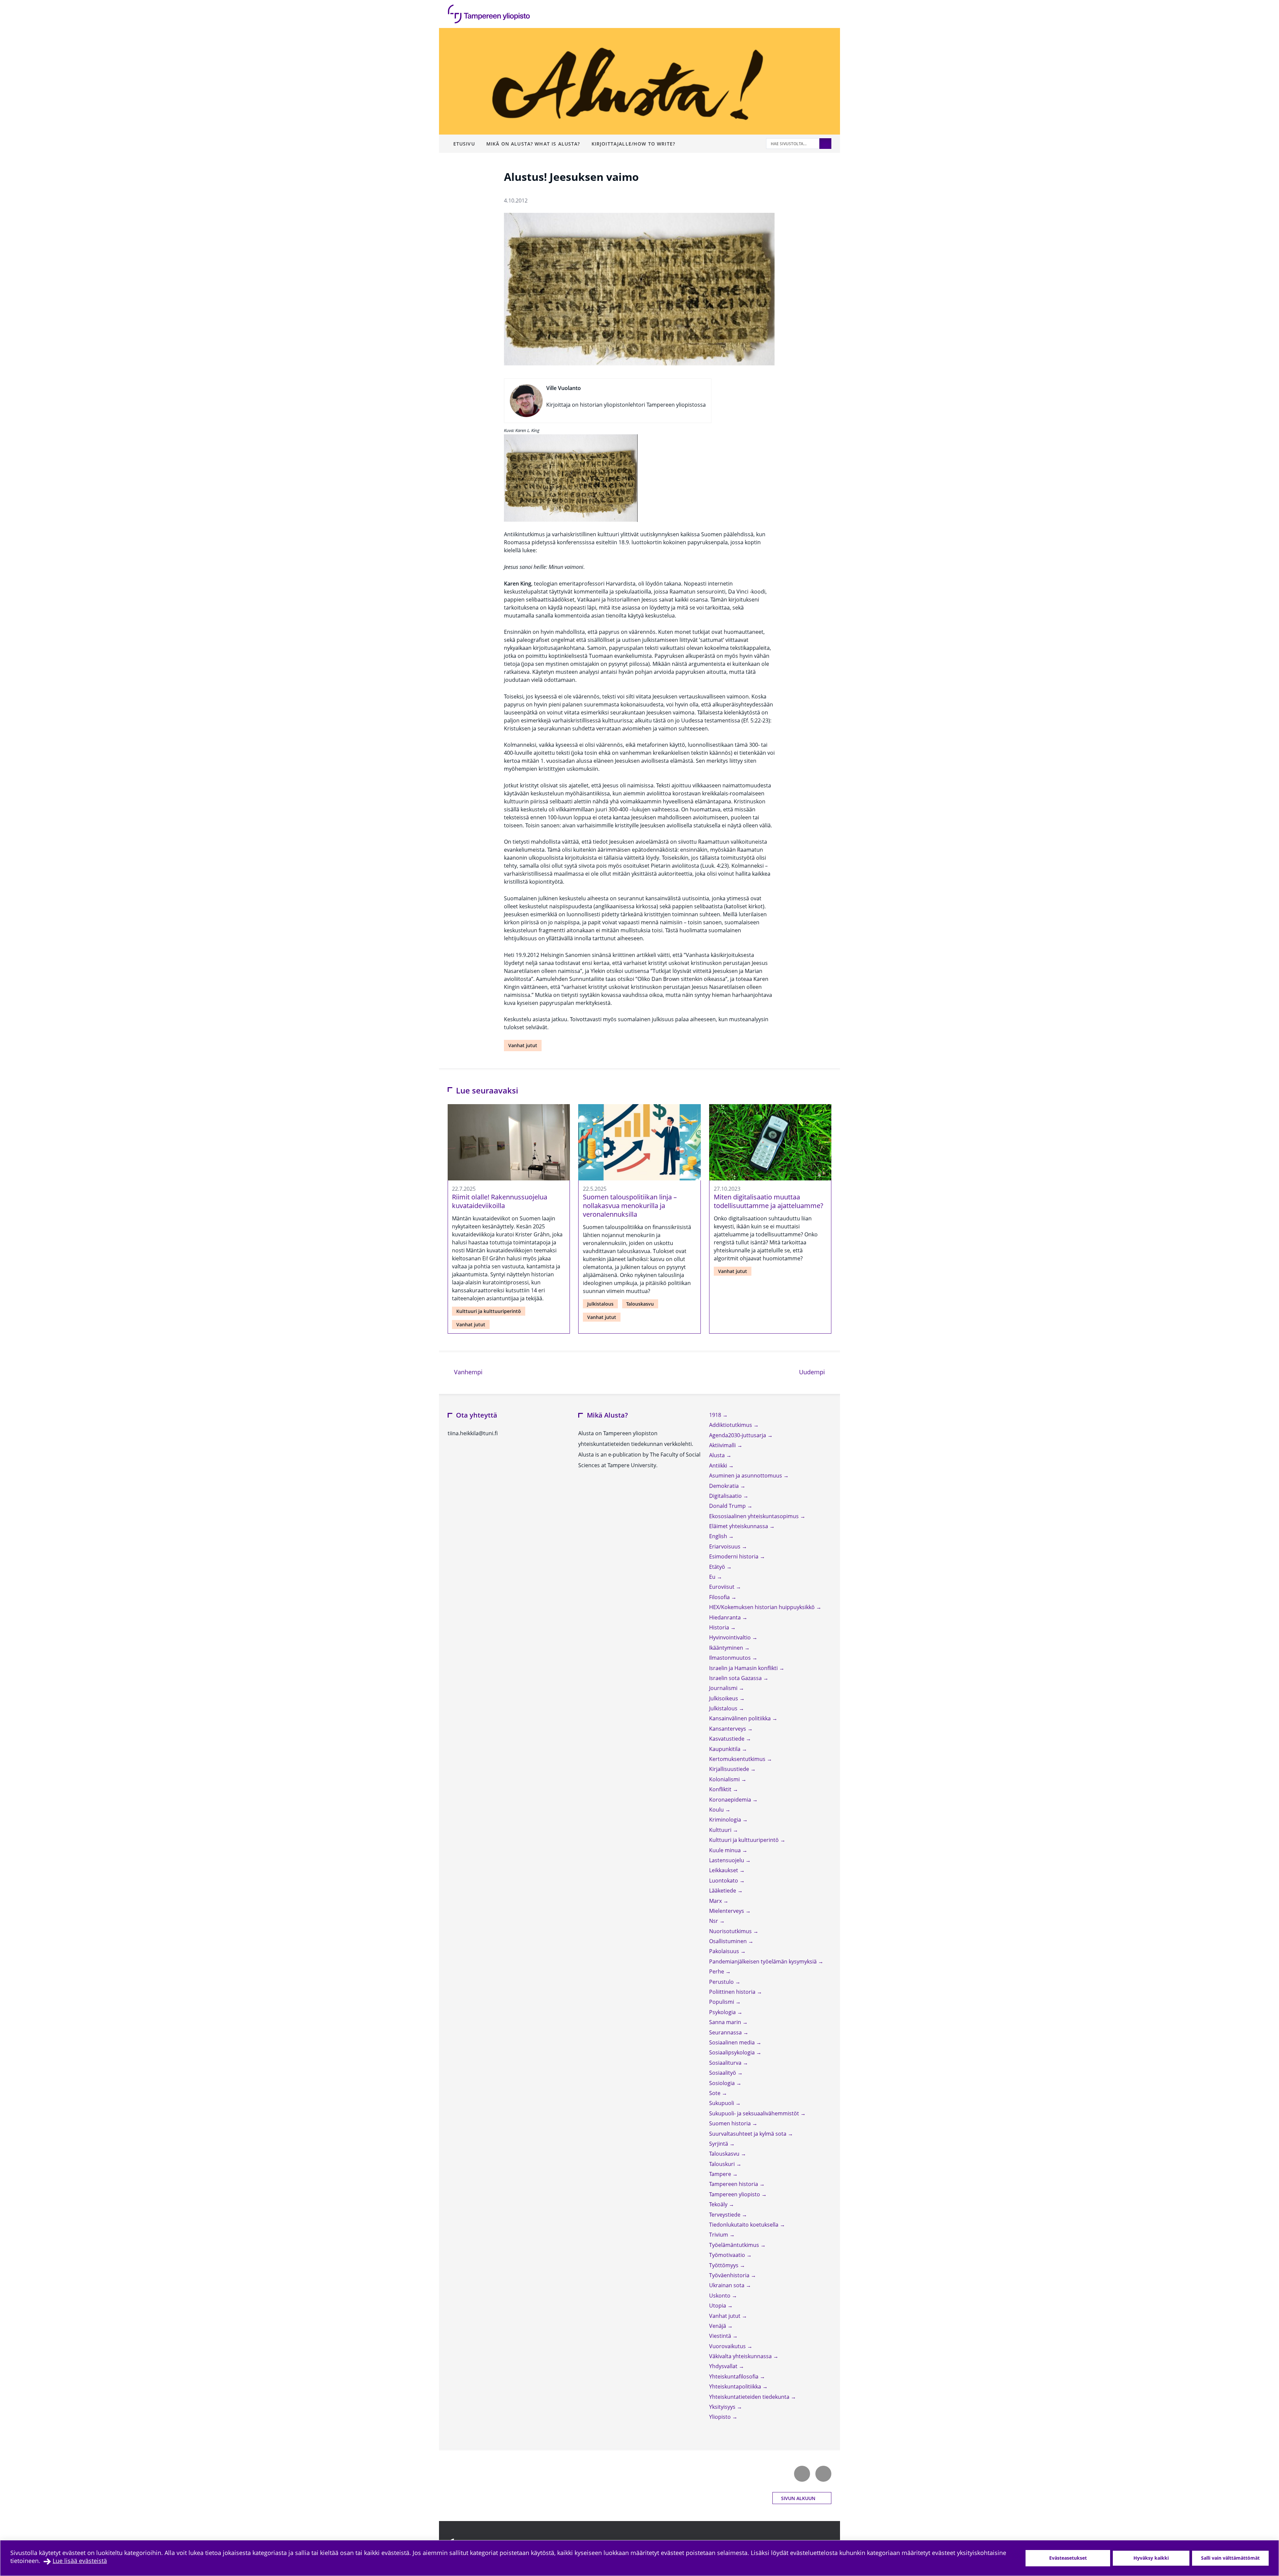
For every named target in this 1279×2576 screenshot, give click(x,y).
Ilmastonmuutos (731, 1658)
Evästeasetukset (1068, 2558)
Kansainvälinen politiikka (741, 1718)
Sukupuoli (722, 2103)
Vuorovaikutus (728, 2346)
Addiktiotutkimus (731, 1425)
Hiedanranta (726, 1617)
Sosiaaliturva (726, 2063)
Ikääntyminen (727, 1648)
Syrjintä (719, 2144)
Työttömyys (724, 2265)
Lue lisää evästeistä (80, 2561)
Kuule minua (726, 1850)
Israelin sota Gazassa (736, 1678)
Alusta (718, 1455)
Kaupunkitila (725, 1749)
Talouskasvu (640, 1304)
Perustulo (722, 1982)
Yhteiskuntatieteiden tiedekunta (750, 2397)
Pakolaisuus (725, 1951)
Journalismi (724, 1688)
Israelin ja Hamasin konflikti (744, 1668)
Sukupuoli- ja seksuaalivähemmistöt (755, 2113)
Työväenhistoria (730, 2275)
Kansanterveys (728, 1729)
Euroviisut (722, 1587)
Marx (716, 1901)
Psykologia (723, 2012)
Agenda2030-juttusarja (738, 1435)
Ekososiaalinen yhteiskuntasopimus (755, 1516)
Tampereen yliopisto (735, 2194)
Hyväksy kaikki (1151, 2558)
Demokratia (725, 1486)
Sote (715, 2093)
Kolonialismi (725, 1779)
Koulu (717, 1810)
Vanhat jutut (523, 1045)
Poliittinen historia (733, 1992)
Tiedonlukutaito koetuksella (744, 2225)
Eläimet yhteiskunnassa (739, 1526)
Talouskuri (723, 2164)
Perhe (717, 1971)
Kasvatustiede (727, 1739)
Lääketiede (723, 1891)
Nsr (714, 1921)
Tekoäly (719, 2204)
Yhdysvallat (724, 2366)
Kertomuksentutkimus (738, 1759)
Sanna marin (726, 2022)
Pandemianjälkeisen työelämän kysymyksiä (764, 1961)
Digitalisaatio (726, 1496)
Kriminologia (726, 1820)
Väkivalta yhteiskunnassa (741, 2356)
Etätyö (718, 1567)
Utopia (718, 2306)
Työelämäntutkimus (735, 2245)
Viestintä (721, 2336)
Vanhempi (467, 1372)
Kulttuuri (721, 1830)
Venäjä (718, 2326)
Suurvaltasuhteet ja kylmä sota (748, 2134)
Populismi (722, 2002)
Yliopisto (721, 2417)
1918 (716, 1415)
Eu (713, 1577)
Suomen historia (731, 2123)
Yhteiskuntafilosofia (734, 2376)
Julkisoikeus (724, 1698)
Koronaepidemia (731, 1800)
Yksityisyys (723, 2407)
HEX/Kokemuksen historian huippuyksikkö (763, 1607)
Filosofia (720, 1597)
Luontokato (724, 1881)
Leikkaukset (724, 1870)
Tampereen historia (734, 2184)
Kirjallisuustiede (730, 1769)
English (719, 1536)
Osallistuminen (729, 1941)
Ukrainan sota (727, 2285)
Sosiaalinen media (733, 2042)
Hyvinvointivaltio (731, 1637)
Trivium (719, 2235)
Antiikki (719, 1466)
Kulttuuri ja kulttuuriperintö (489, 1311)
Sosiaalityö (723, 2073)
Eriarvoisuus (725, 1546)
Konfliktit (721, 1789)
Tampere (721, 2174)
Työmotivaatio (728, 2255)
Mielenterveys (727, 1911)
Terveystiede (725, 2215)
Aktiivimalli (723, 1445)
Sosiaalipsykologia (733, 2052)
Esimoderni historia (734, 1556)
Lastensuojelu (727, 1860)
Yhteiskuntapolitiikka (736, 2386)
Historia (720, 1627)
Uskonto (720, 2296)
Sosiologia (723, 2083)
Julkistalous (600, 1304)
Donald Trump (728, 1506)
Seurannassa (726, 2032)
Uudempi (815, 1372)
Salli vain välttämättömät (1230, 2558)
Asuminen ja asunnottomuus (746, 1476)
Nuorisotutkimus (731, 1931)
